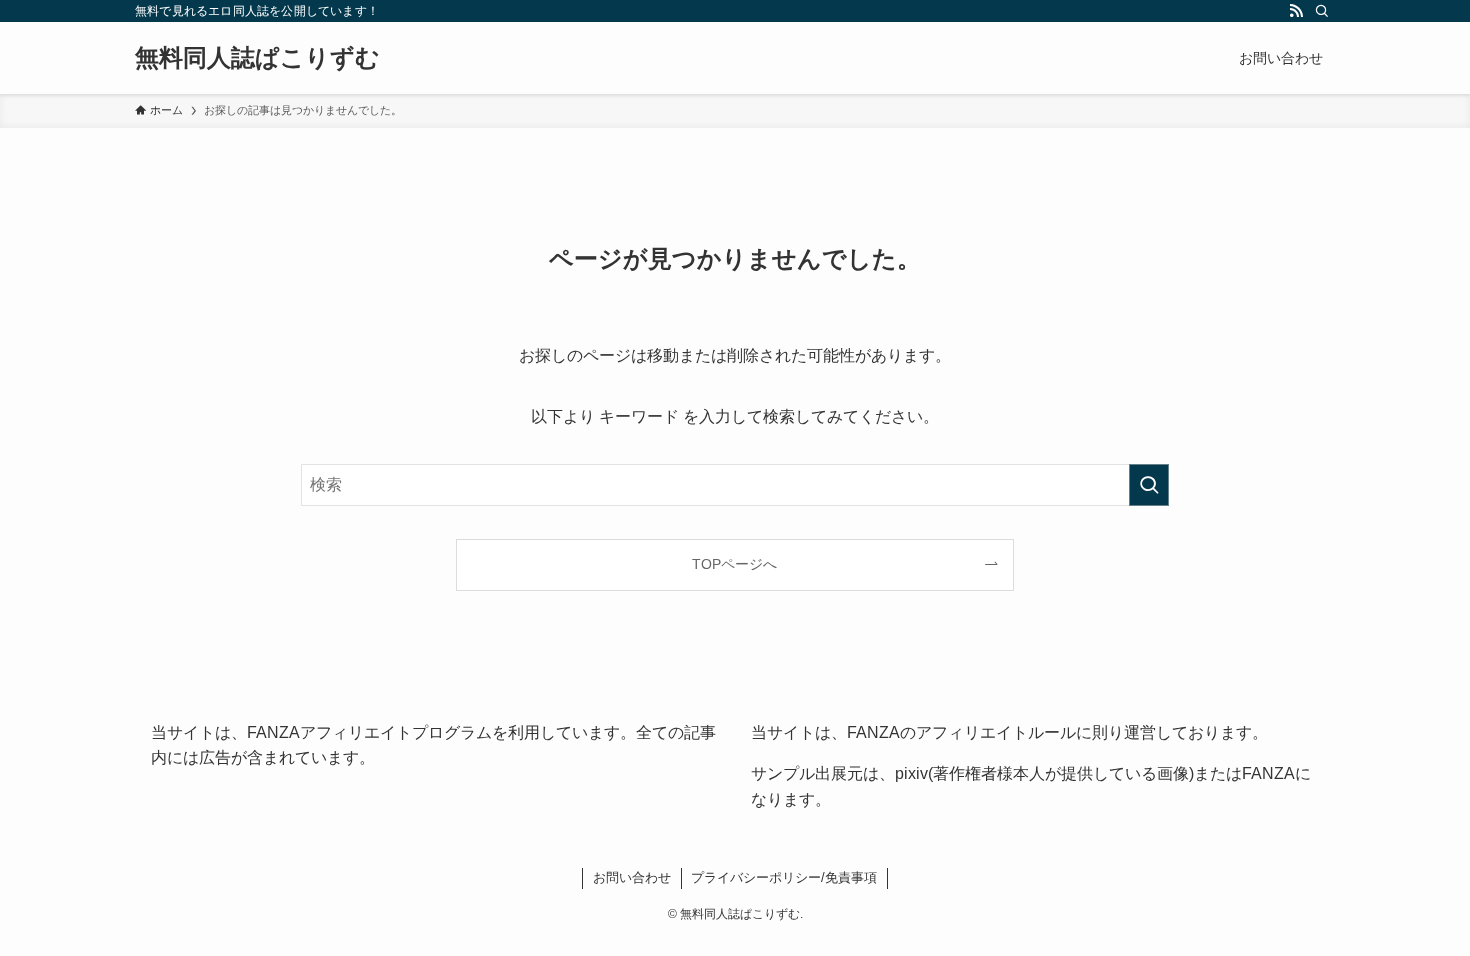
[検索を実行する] (1149, 485)
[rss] (1296, 11)
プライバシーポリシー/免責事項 (784, 877)
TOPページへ (734, 564)
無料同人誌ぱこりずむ (257, 58)
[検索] (1322, 11)
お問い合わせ (632, 877)
